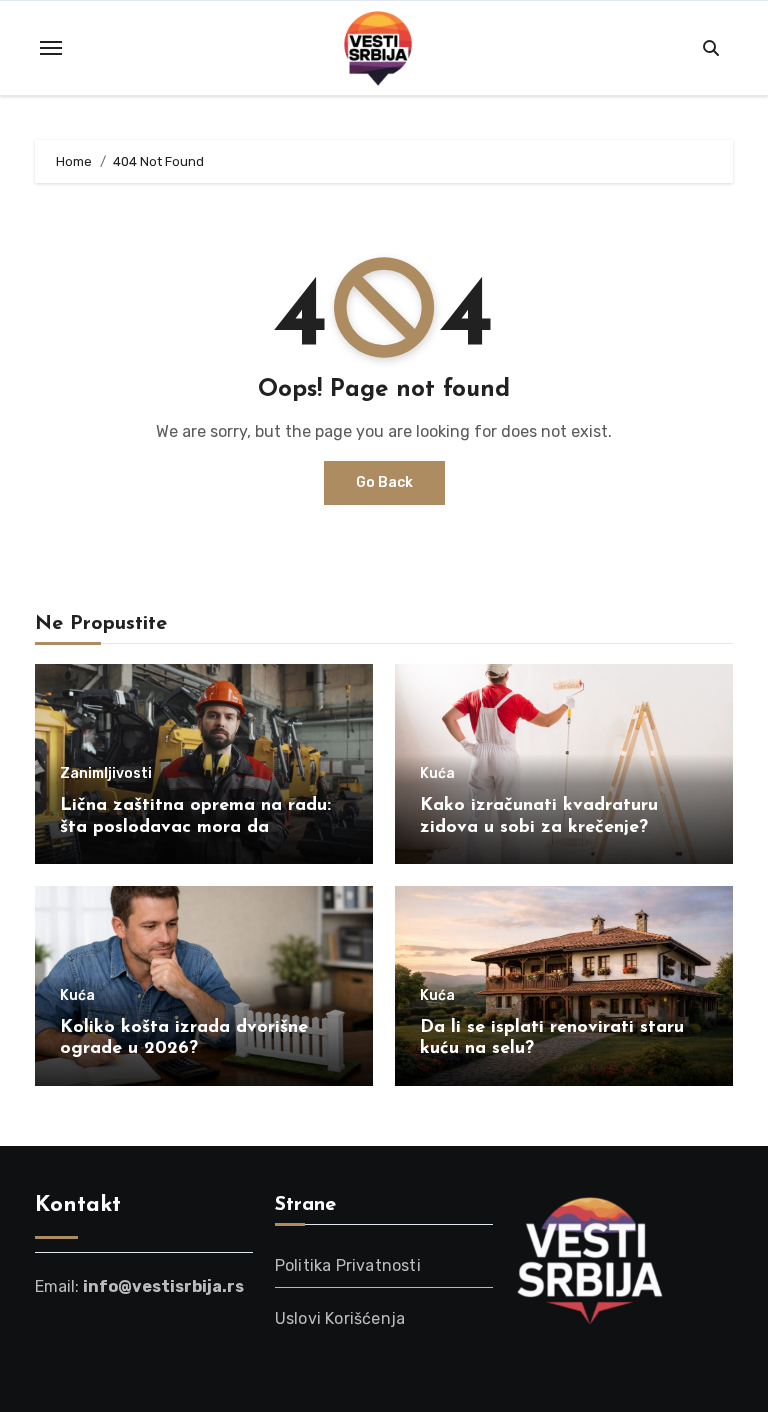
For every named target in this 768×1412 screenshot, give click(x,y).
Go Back (384, 482)
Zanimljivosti (106, 774)
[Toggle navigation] (51, 48)
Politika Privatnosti (348, 1265)
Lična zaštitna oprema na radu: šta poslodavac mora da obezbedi (195, 827)
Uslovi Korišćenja (340, 1318)
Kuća (437, 774)
